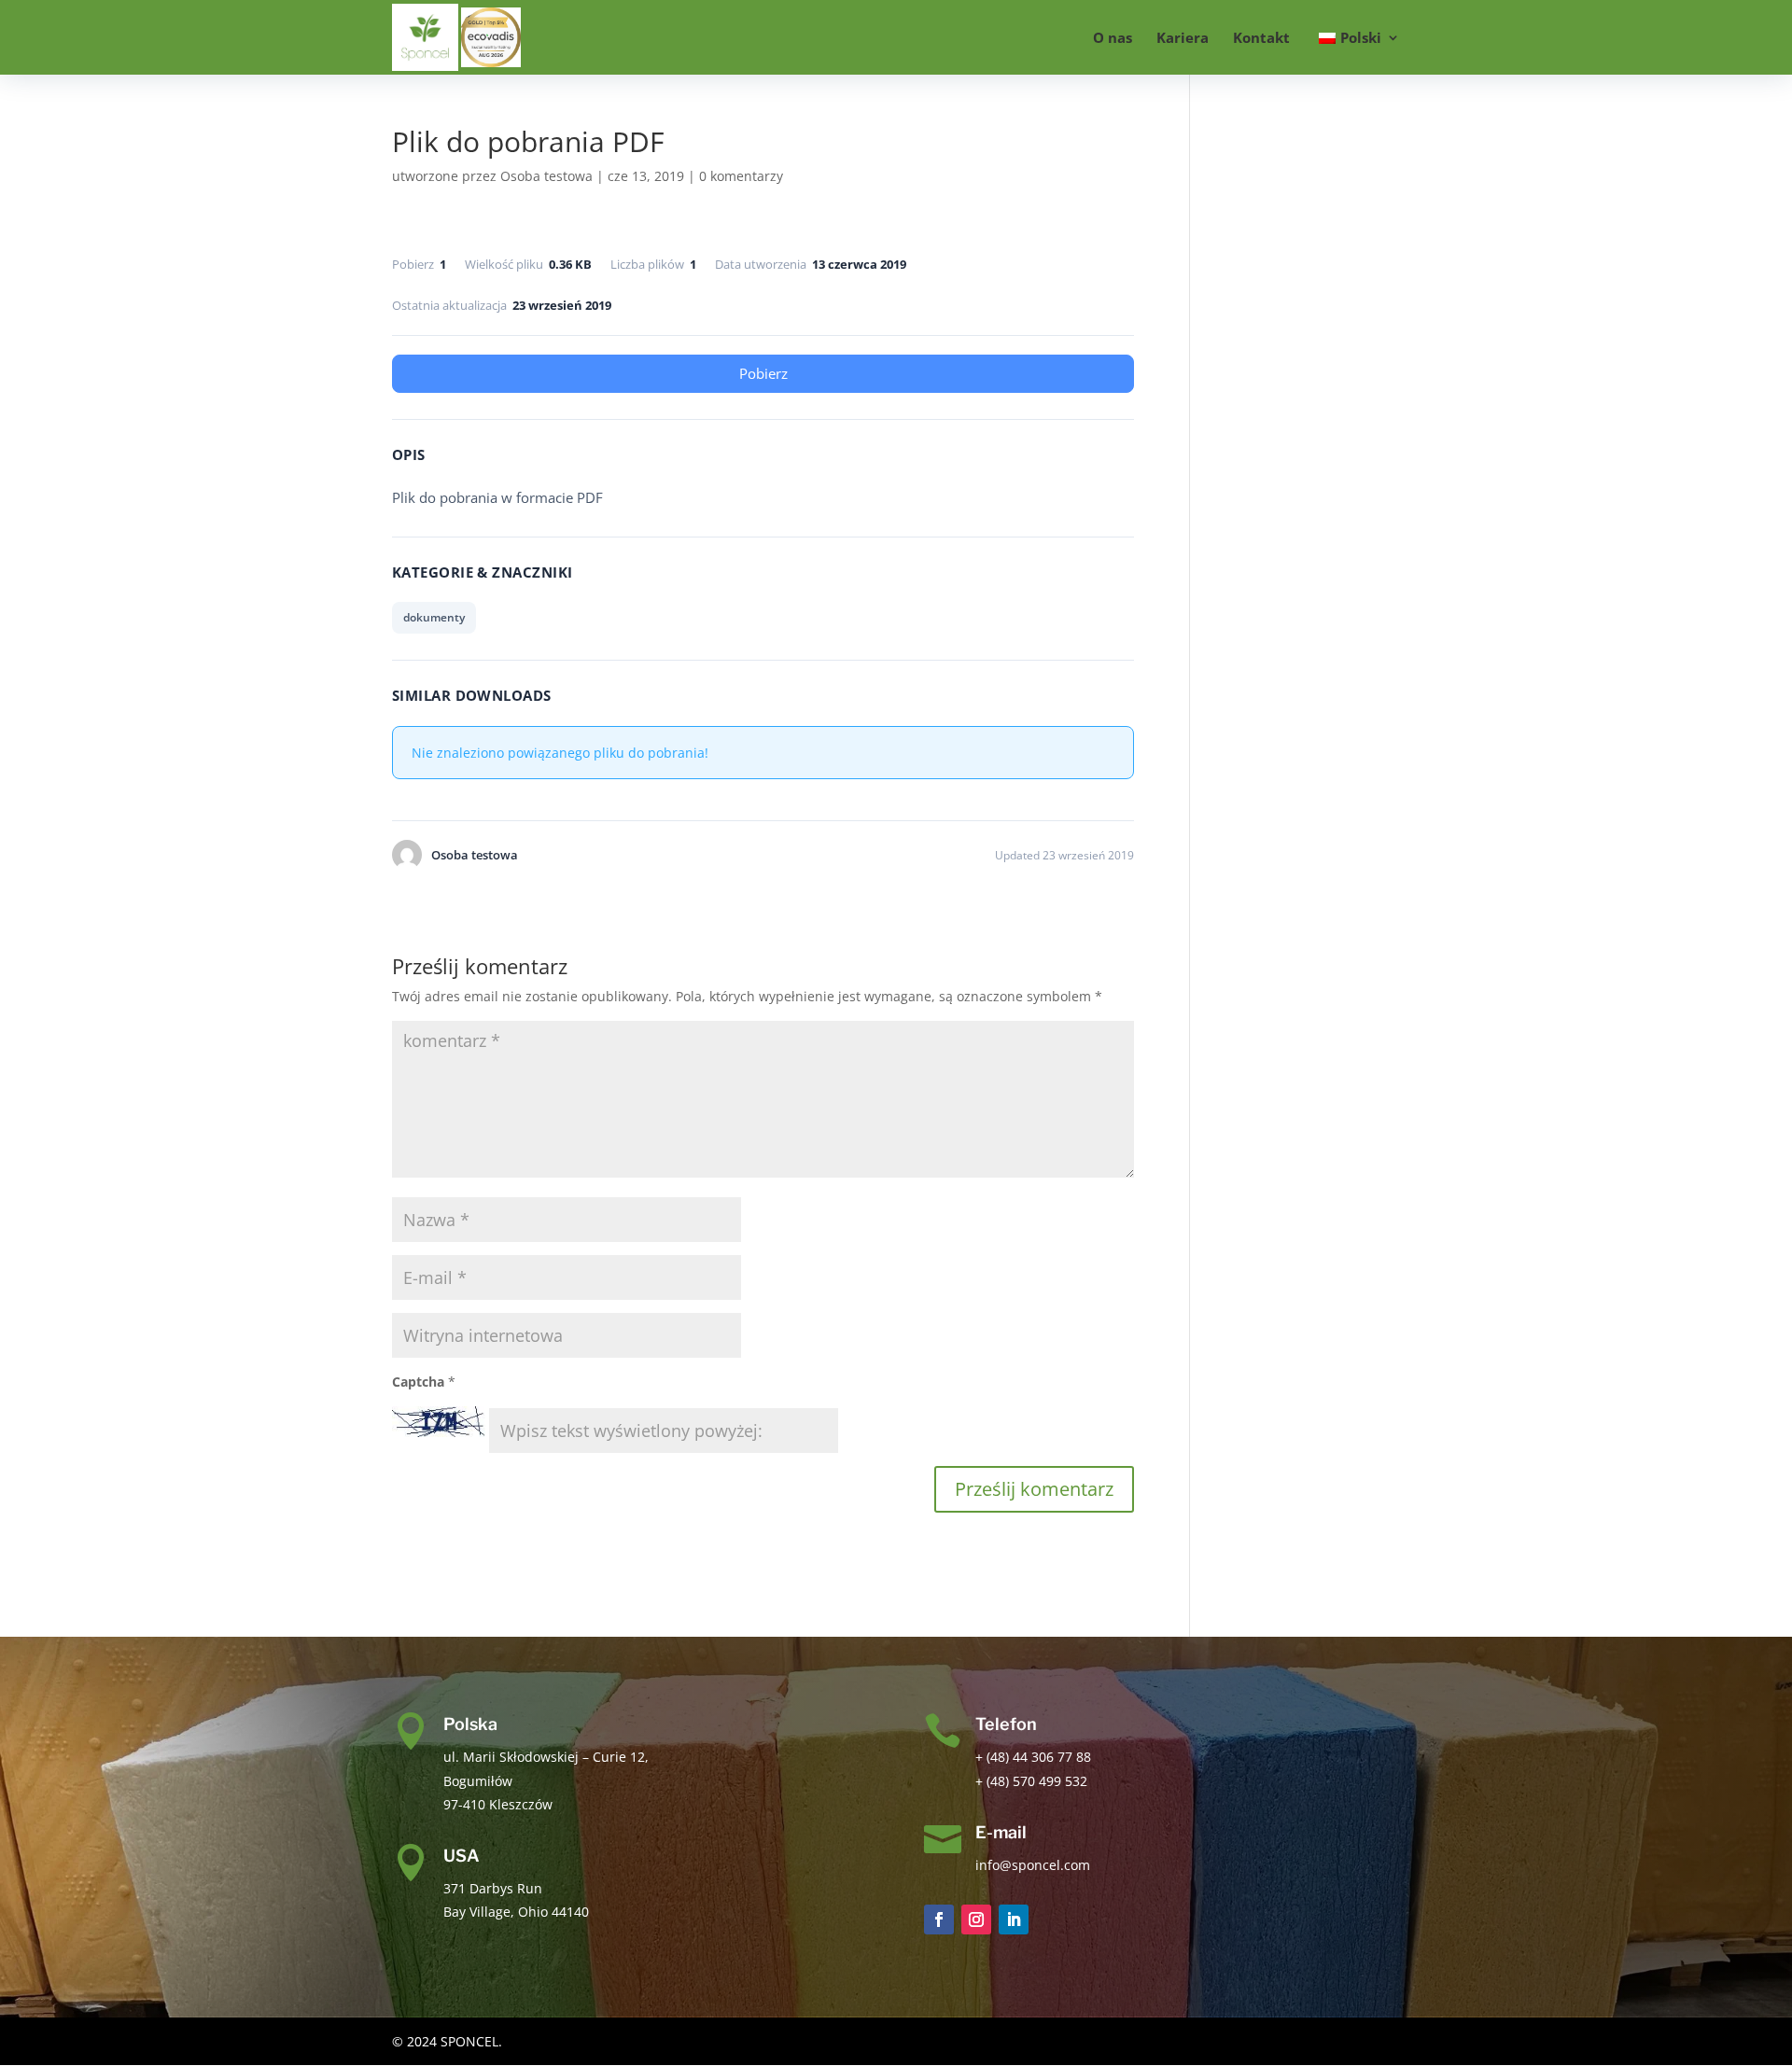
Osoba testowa (546, 176)
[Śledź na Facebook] (939, 1919)
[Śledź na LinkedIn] (1014, 1919)
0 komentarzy (741, 176)
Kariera (1183, 39)
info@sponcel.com (1033, 1865)
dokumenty (434, 617)
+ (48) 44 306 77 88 (1033, 1757)
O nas (1113, 39)
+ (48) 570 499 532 (1031, 1781)
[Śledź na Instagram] (976, 1919)
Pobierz (763, 373)
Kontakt (1261, 39)
